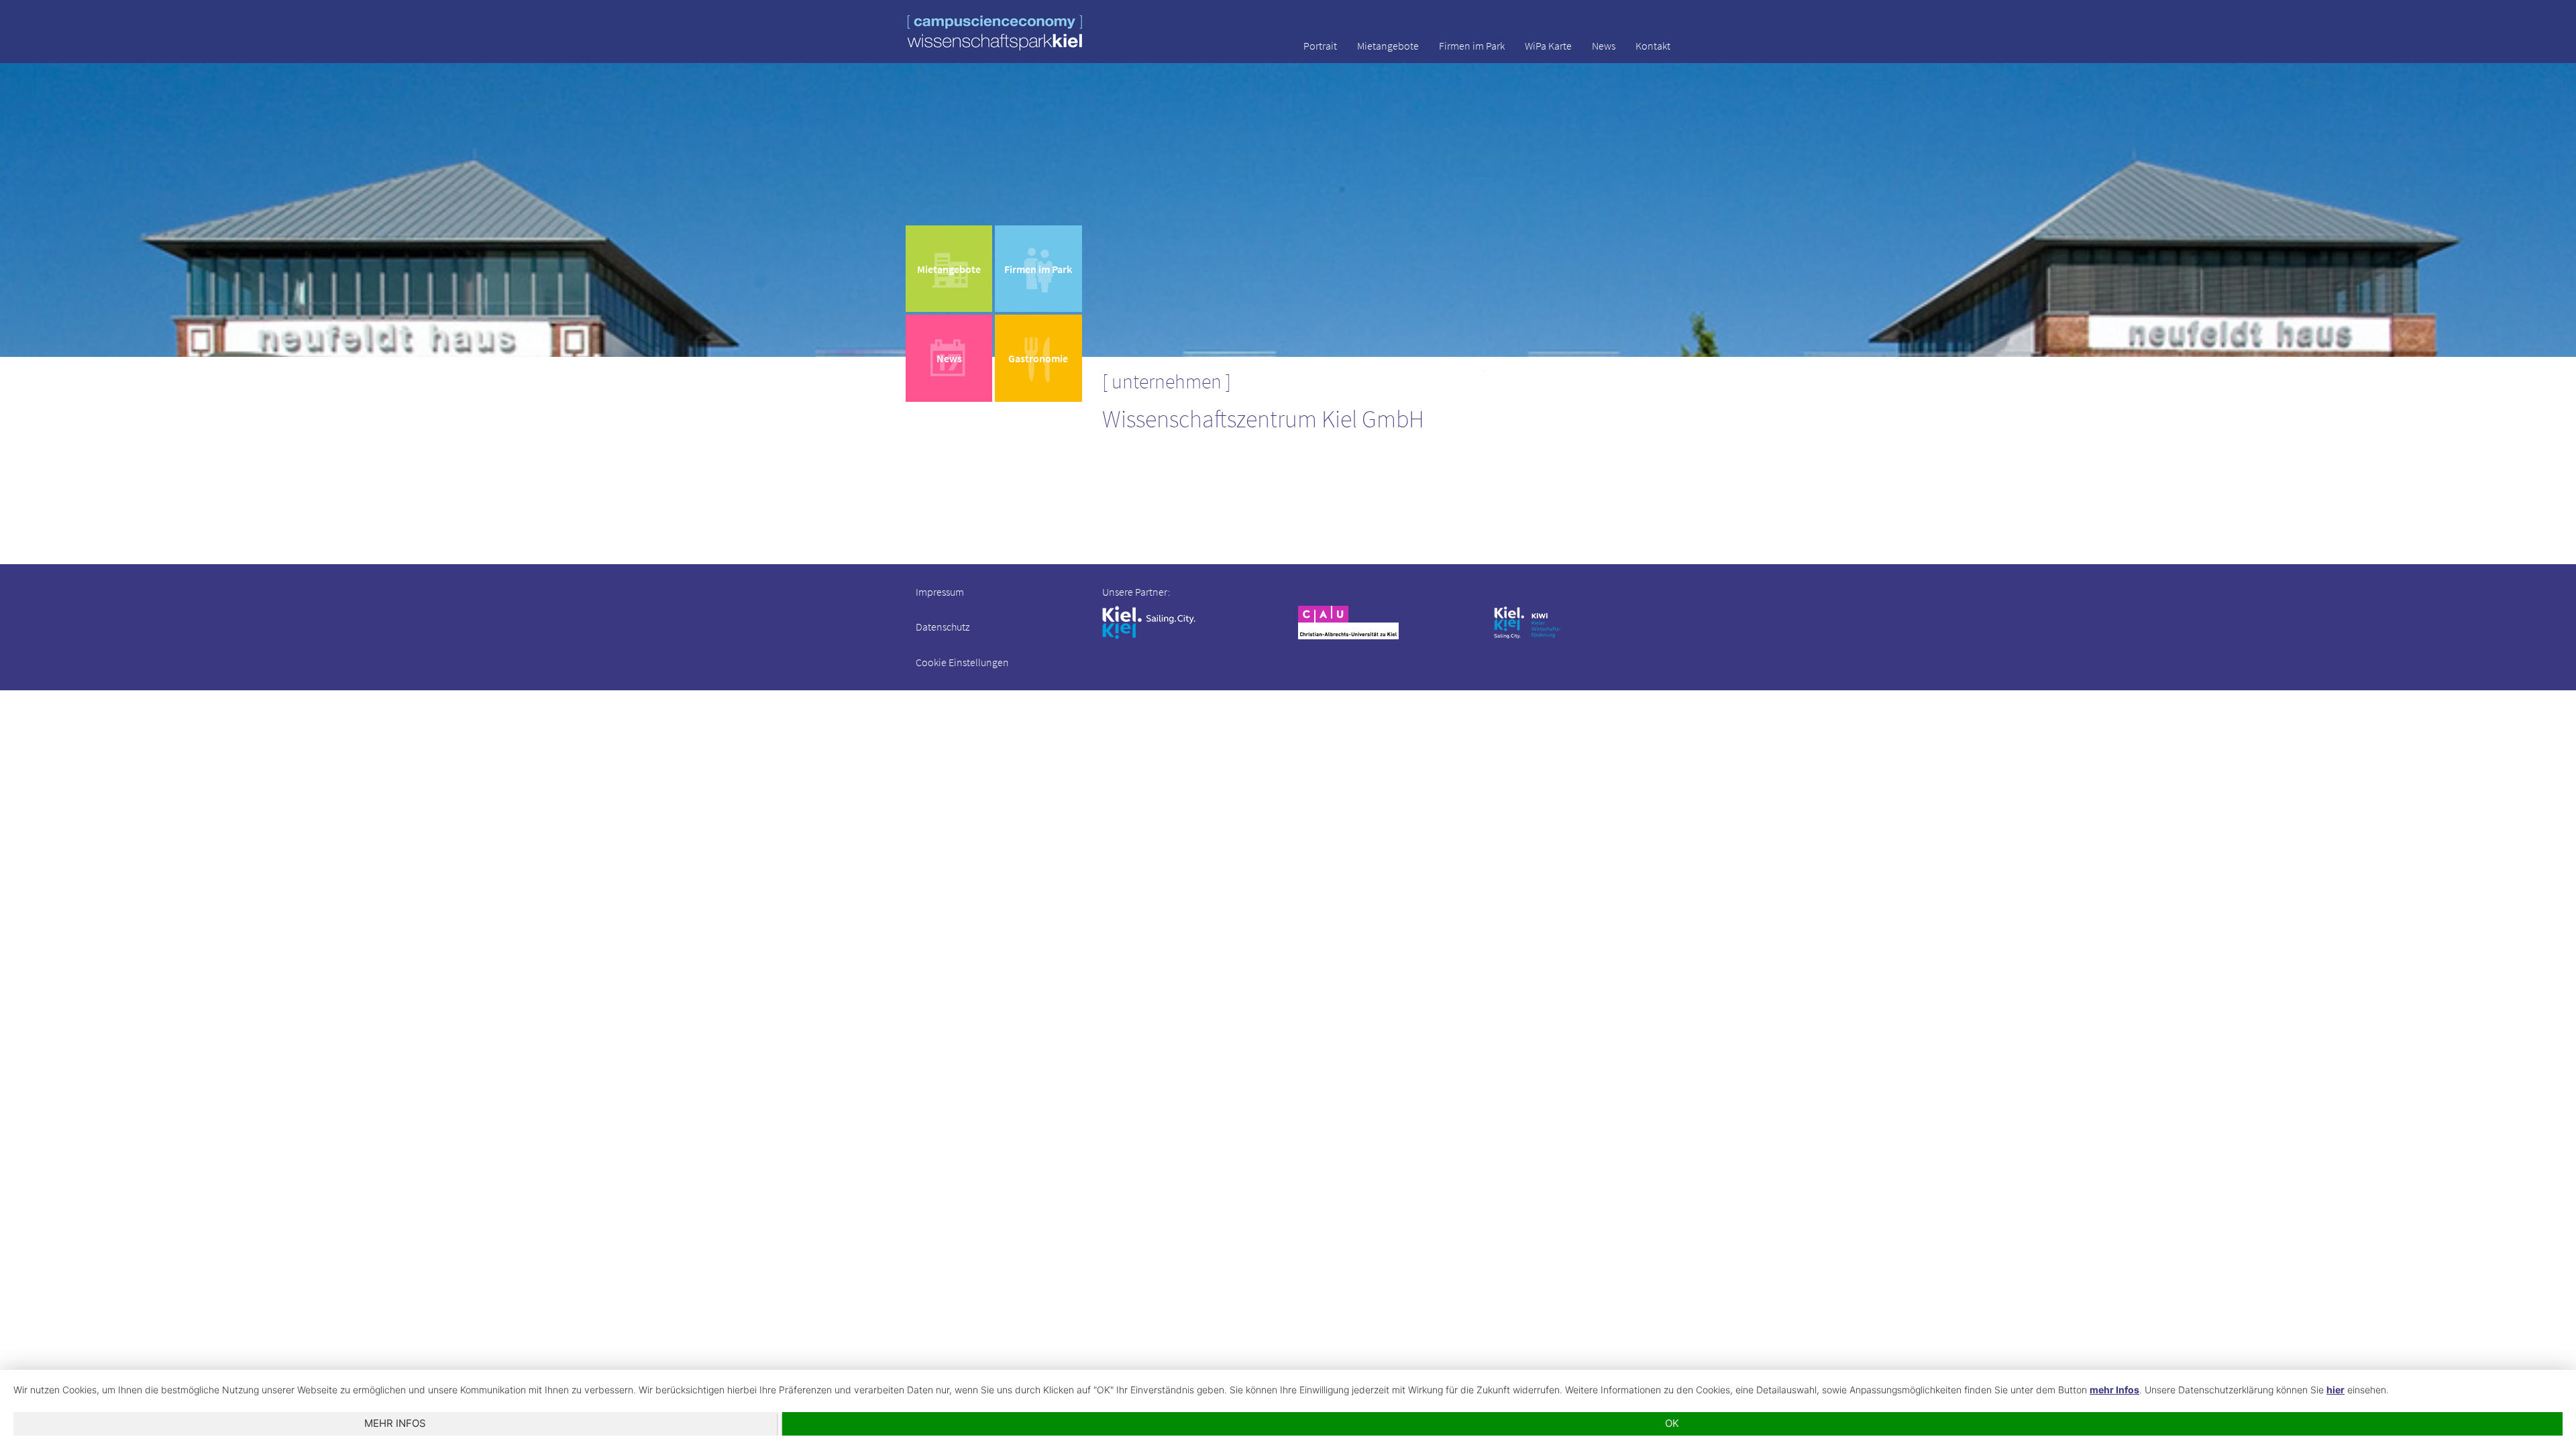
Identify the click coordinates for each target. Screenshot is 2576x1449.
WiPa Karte (1548, 46)
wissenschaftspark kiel (995, 33)
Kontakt (1653, 46)
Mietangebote (1388, 46)
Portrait (1320, 46)
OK (1672, 1423)
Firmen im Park (1472, 46)
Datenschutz (943, 627)
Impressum (940, 592)
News (1604, 46)
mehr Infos (2114, 1390)
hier (2336, 1390)
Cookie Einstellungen (962, 662)
